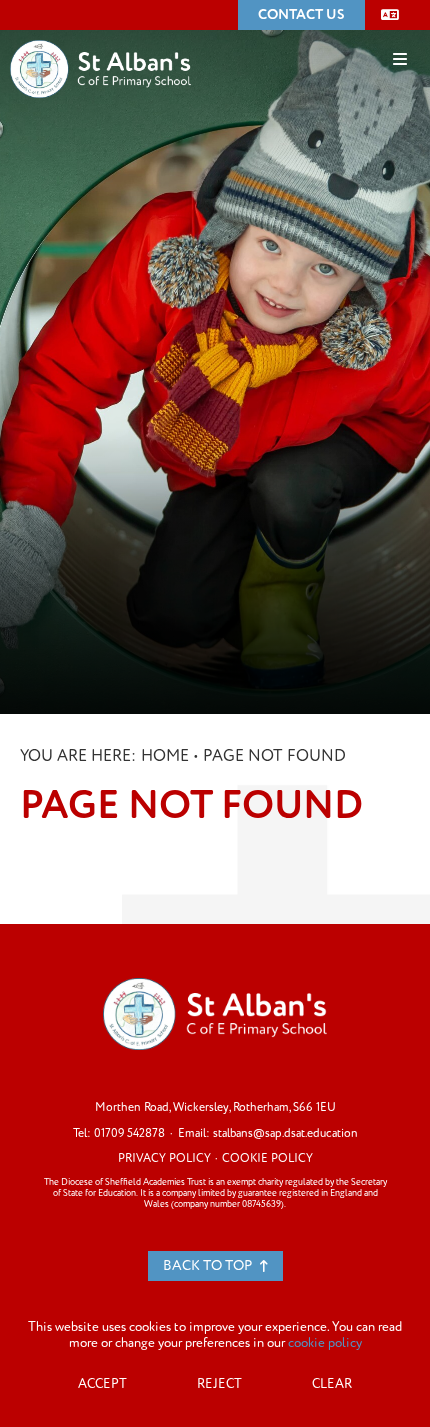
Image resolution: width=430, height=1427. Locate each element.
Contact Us (301, 14)
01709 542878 (129, 1133)
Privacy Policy (164, 1158)
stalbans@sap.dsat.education (285, 1133)
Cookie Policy (267, 1158)
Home (165, 756)
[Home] (100, 39)
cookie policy (325, 1343)
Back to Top (209, 1265)
